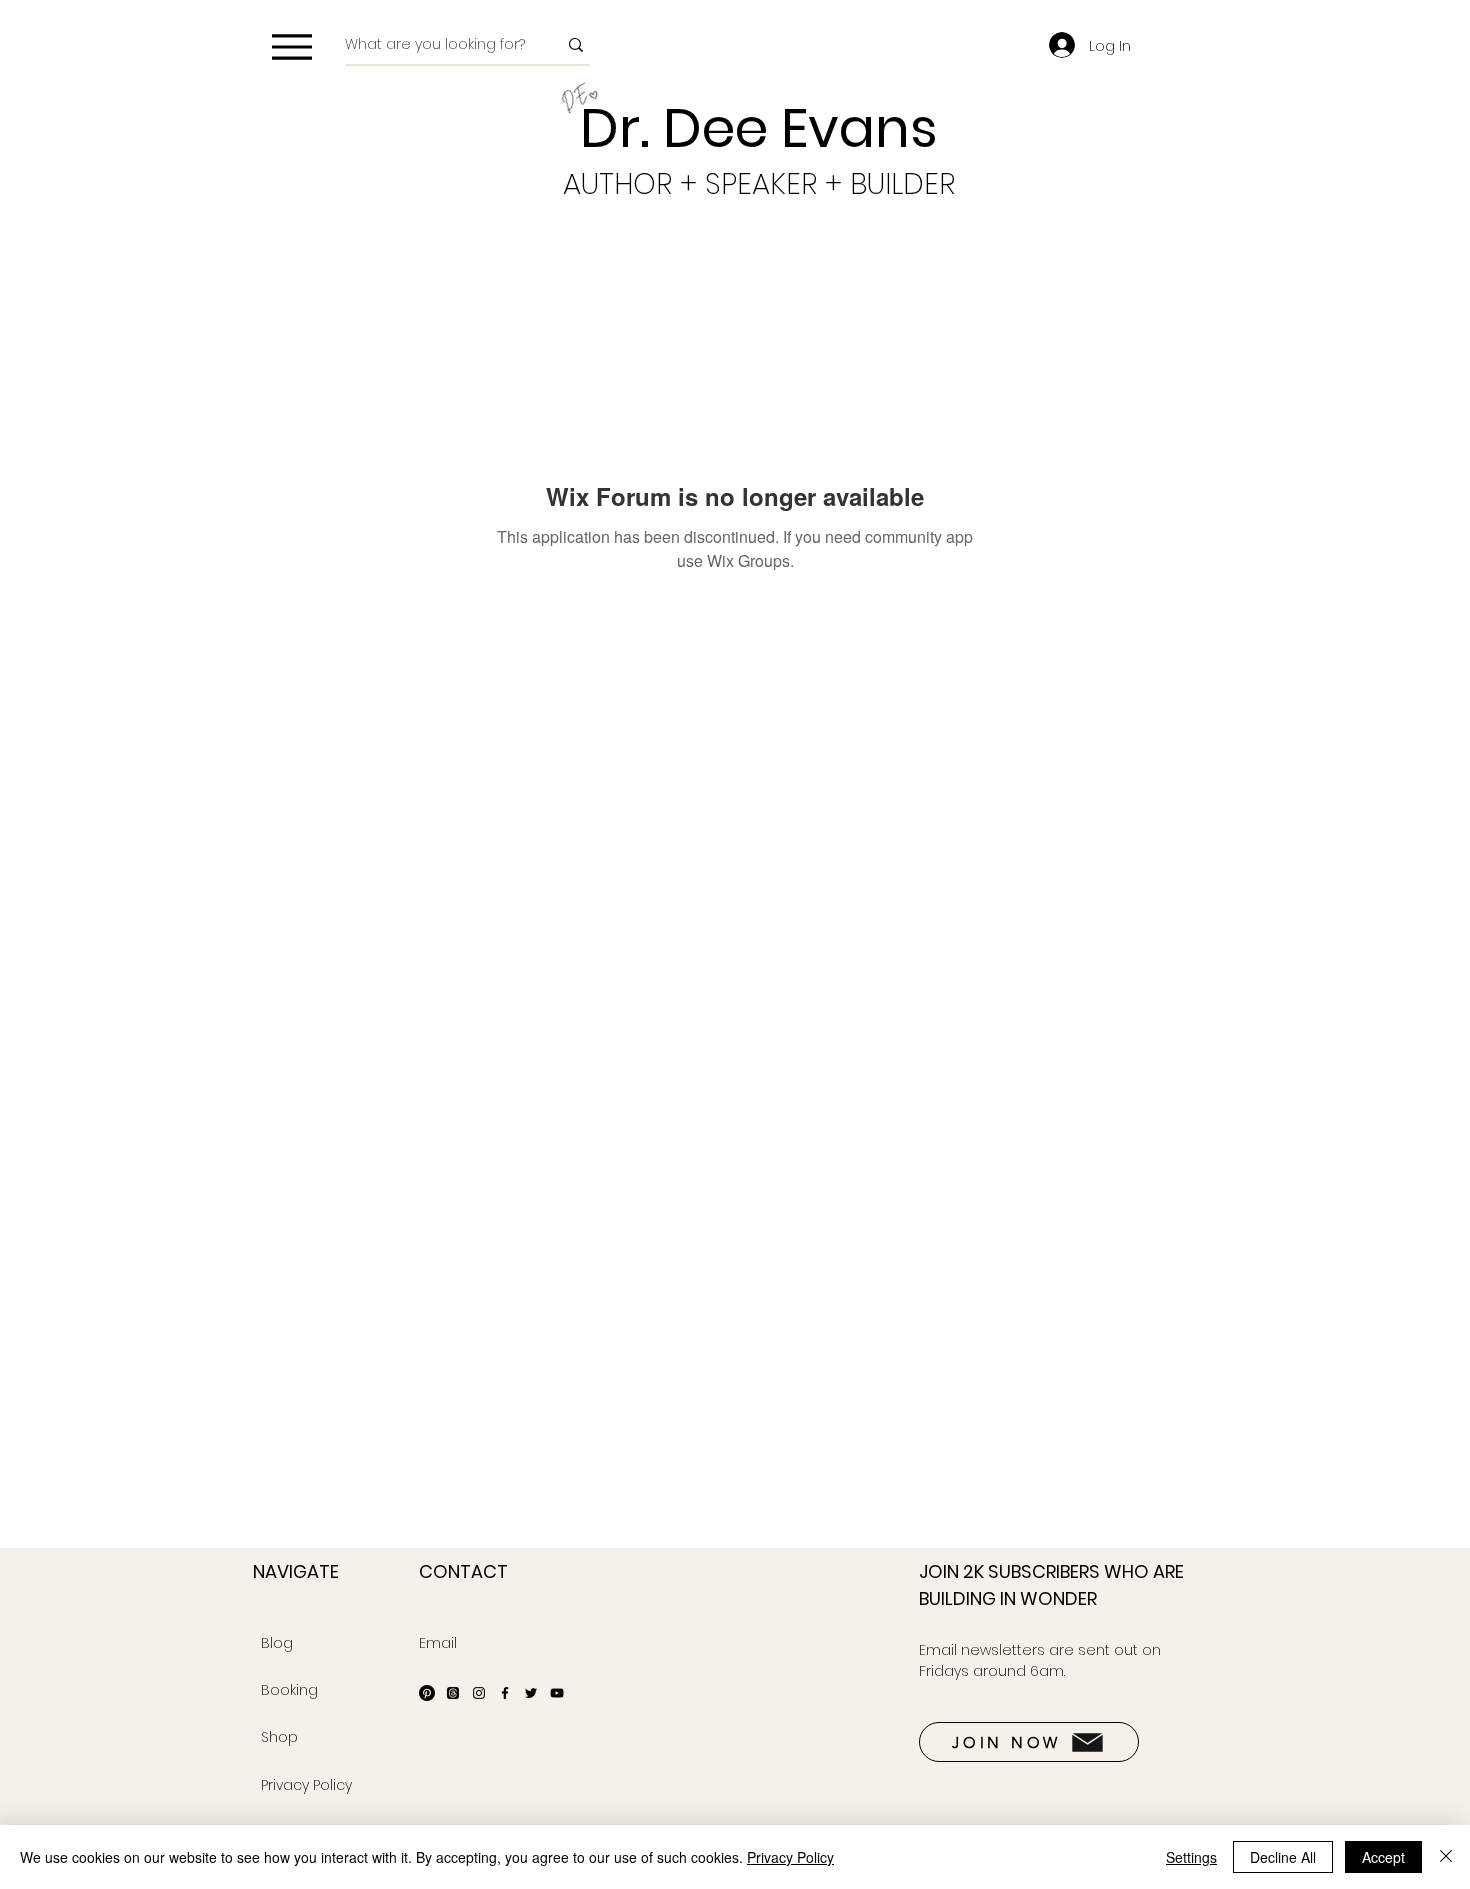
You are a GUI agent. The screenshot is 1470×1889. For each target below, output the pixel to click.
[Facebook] (505, 1693)
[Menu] (291, 46)
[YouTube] (557, 1693)
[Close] (1446, 1857)
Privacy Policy (790, 1857)
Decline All (1283, 1857)
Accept (1383, 1857)
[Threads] (453, 1693)
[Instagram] (479, 1693)
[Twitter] (531, 1693)
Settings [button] (1191, 1857)
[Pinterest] (427, 1693)
